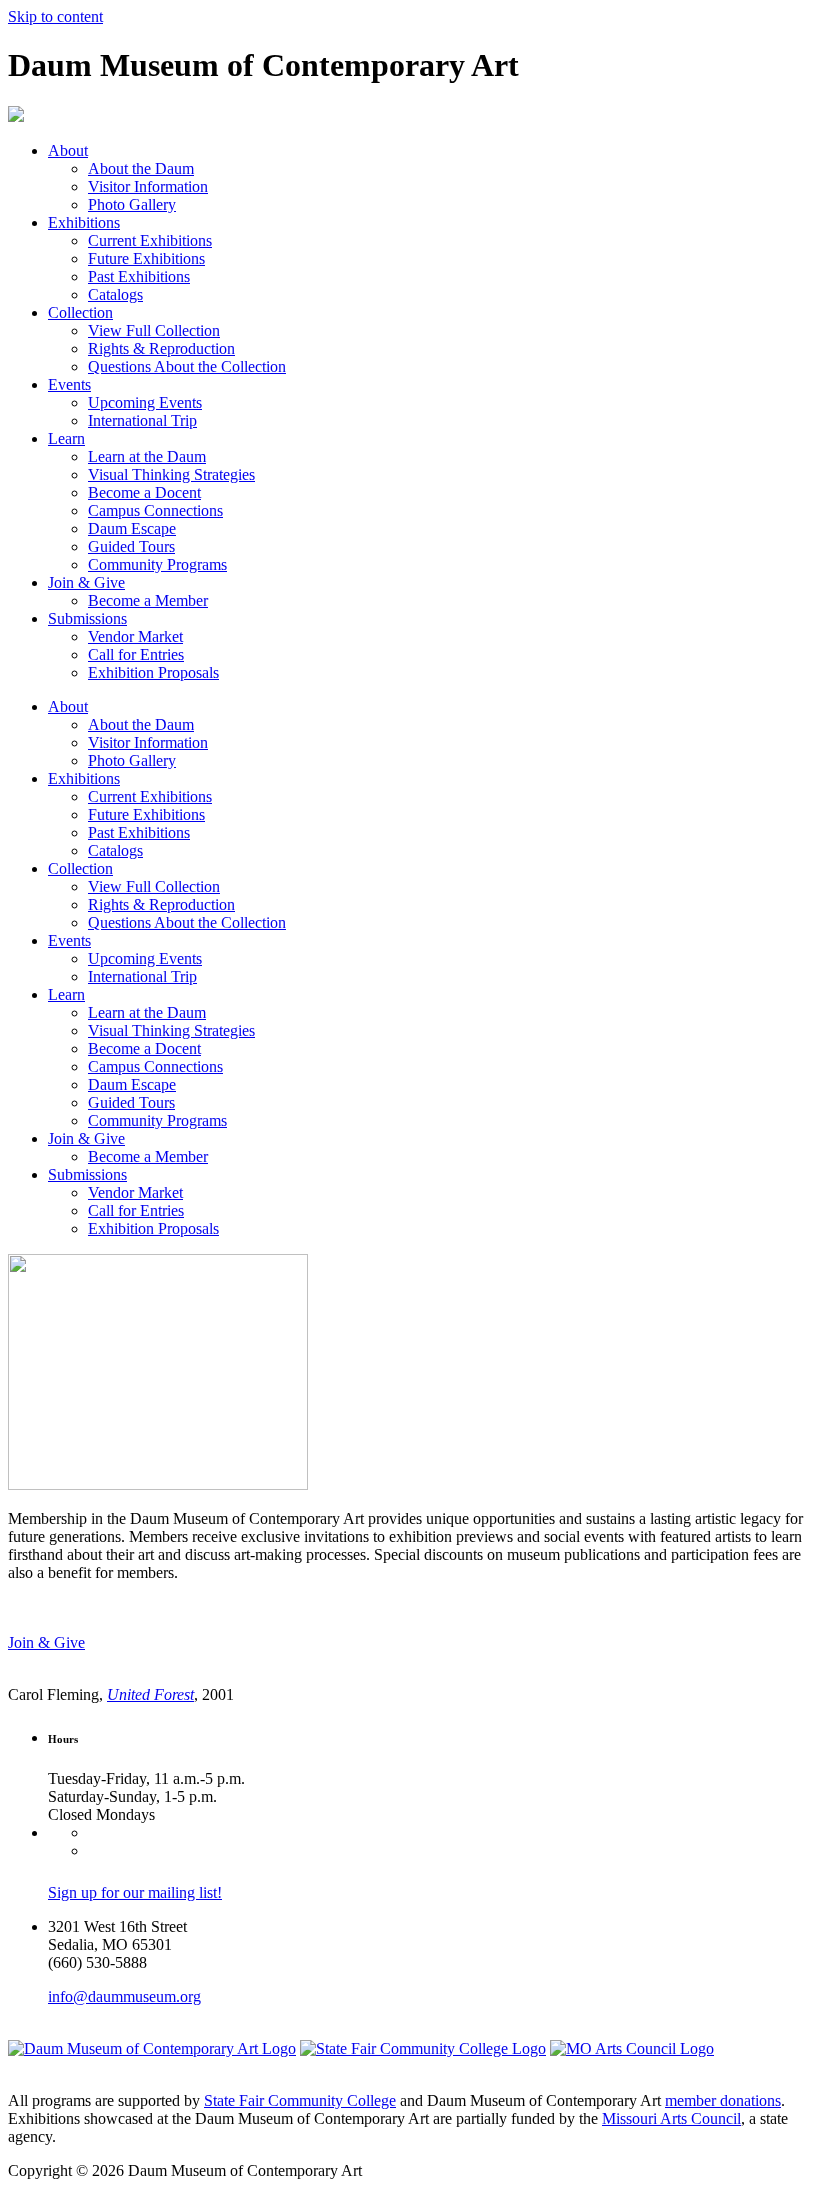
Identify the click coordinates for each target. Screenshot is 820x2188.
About (68, 150)
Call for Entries (136, 654)
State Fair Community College (300, 2100)
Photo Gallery (132, 204)
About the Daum (141, 168)
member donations (723, 2100)
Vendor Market (135, 636)
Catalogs (115, 294)
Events (69, 384)
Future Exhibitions (146, 258)
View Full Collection (154, 330)
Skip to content (55, 16)
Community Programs (157, 564)
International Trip (142, 420)
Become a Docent (144, 492)
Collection (80, 312)
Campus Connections (155, 510)
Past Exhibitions (139, 276)
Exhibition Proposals (153, 672)
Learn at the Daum (147, 456)
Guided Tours (131, 546)
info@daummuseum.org (124, 1996)
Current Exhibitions (150, 240)
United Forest (150, 1694)
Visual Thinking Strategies (171, 474)
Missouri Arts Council (671, 2118)
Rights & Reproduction (161, 348)
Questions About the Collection (187, 366)
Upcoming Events (145, 402)
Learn (66, 438)
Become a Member (148, 600)
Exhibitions (84, 222)
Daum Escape (132, 528)
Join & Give (86, 582)
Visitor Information (148, 186)
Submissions (87, 618)
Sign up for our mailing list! (135, 1892)
